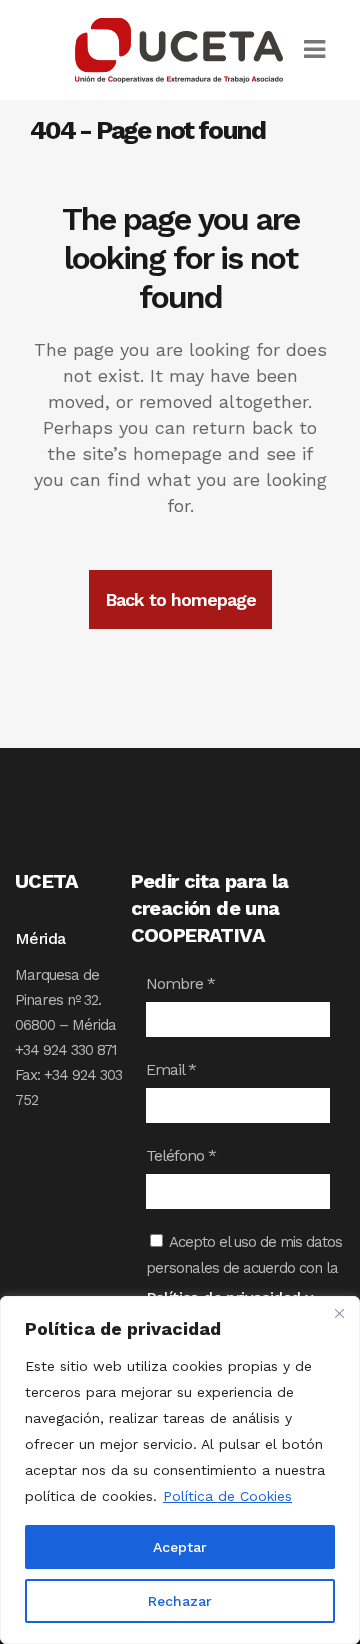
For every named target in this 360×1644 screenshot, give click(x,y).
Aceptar (180, 1547)
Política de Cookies (227, 1496)
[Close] (339, 1313)
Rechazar (180, 1601)
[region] (180, 1470)
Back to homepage (180, 599)
